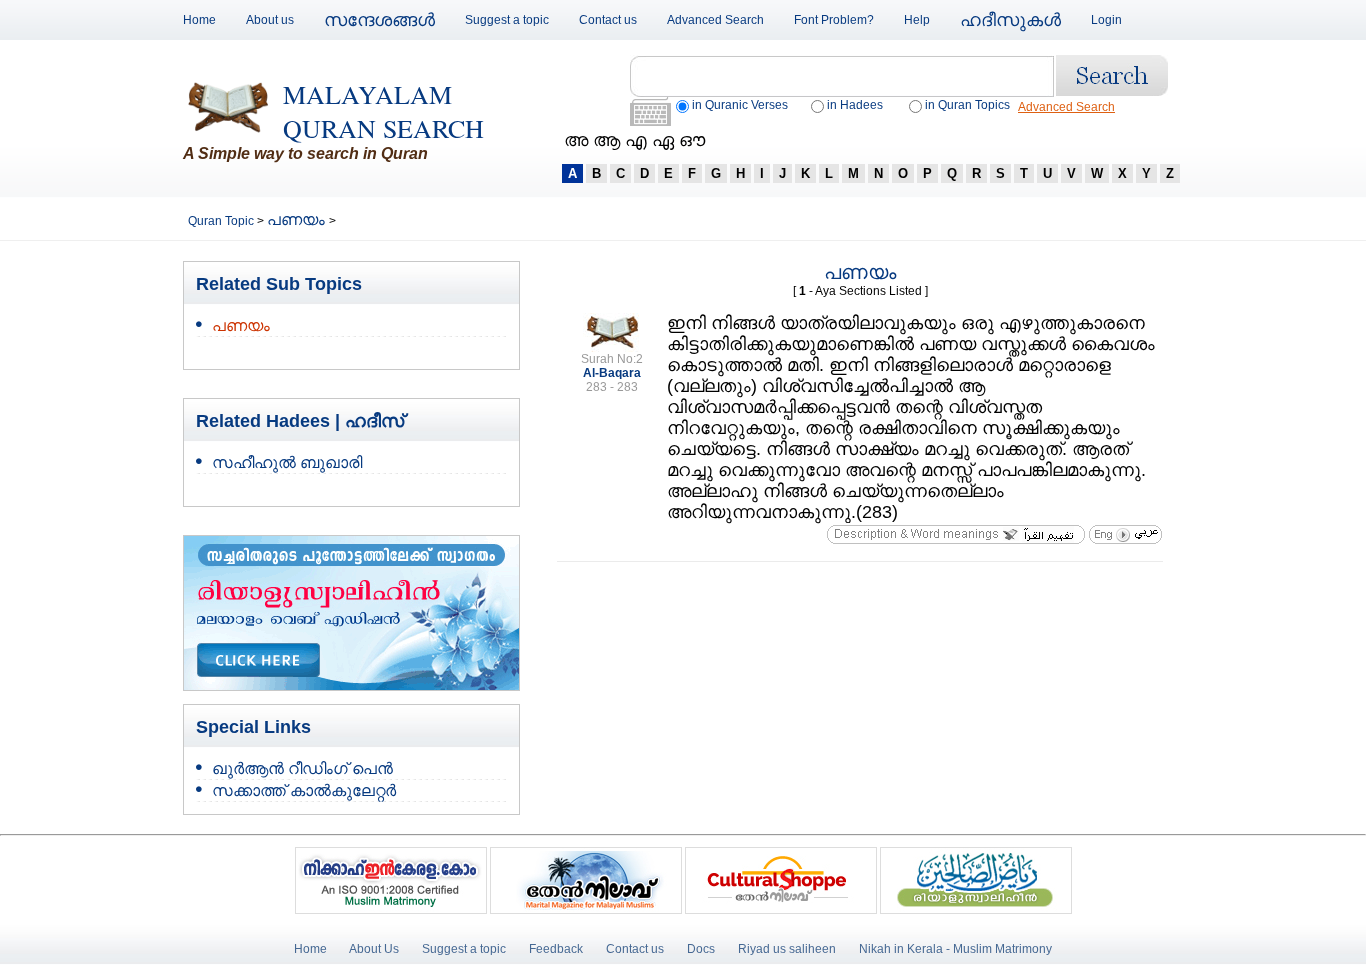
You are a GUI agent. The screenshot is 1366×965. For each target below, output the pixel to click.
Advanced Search (715, 20)
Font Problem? (834, 20)
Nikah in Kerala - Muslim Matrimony (955, 949)
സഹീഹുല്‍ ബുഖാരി (287, 462)
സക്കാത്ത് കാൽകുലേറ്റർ (304, 790)
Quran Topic (222, 221)
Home (199, 20)
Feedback (557, 949)
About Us (374, 949)
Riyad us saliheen (787, 949)
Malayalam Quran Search (383, 111)
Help (917, 20)
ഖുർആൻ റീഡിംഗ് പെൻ (302, 768)
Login (1106, 20)
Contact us (608, 20)
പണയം (298, 219)
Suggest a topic (507, 20)
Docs (701, 949)
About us (270, 20)
